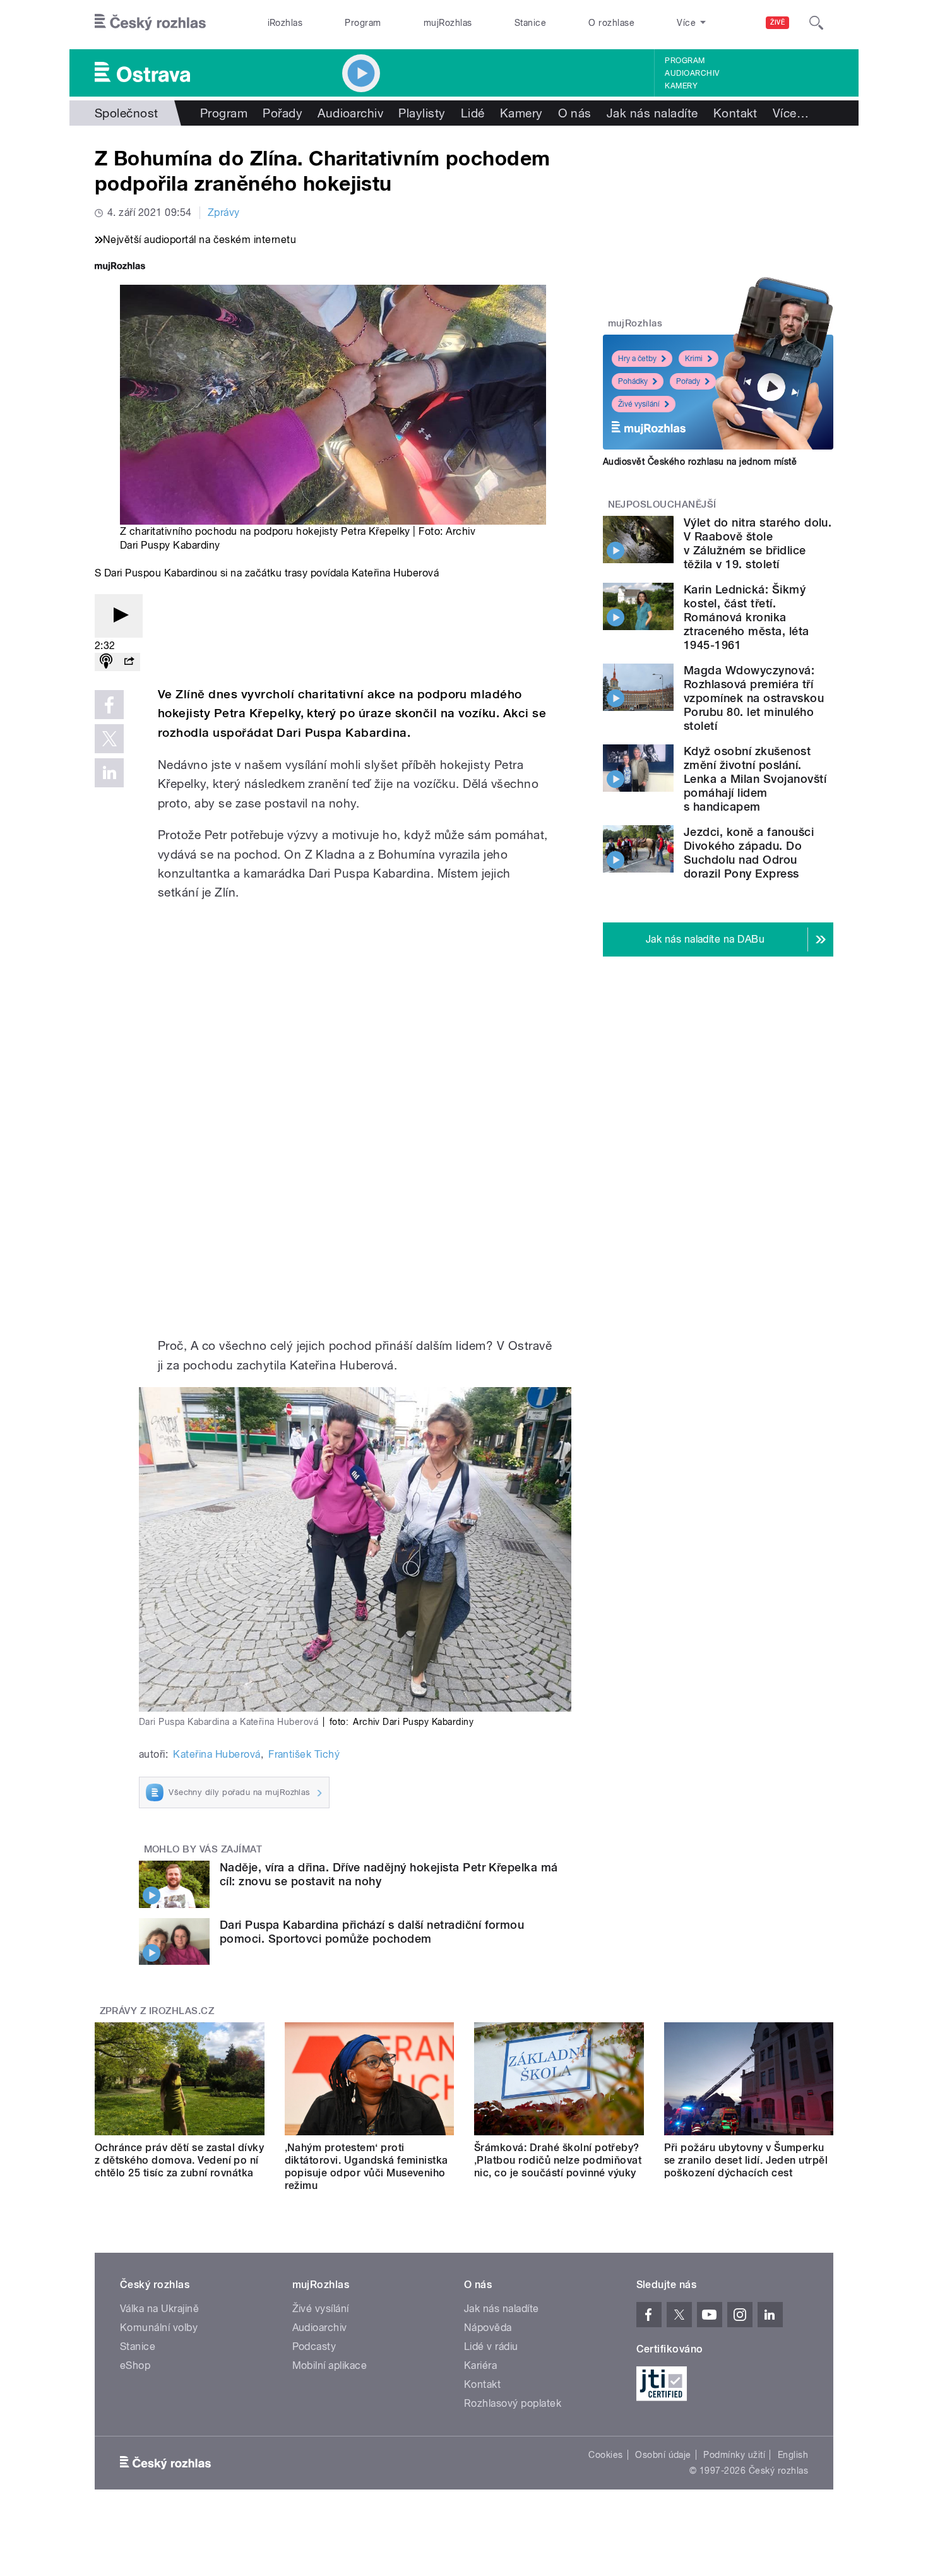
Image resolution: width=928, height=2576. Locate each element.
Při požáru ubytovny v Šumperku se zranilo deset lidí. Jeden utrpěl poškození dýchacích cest (746, 2160)
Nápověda (488, 2328)
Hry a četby (637, 359)
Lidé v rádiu (491, 2346)
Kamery (681, 86)
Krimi (694, 359)
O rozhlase (611, 23)
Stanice (530, 23)
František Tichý (304, 1754)
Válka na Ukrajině (159, 2309)
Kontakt (735, 113)
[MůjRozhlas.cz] (120, 267)
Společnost (127, 113)
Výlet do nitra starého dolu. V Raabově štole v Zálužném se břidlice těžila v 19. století (758, 543)
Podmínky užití (734, 2455)
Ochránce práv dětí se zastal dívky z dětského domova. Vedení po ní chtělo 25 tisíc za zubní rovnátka (179, 2160)
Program (363, 23)
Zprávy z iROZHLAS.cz (157, 2011)
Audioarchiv (692, 73)
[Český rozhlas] (150, 23)
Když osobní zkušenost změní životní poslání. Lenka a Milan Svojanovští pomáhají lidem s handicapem (755, 779)
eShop (135, 2365)
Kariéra (480, 2365)
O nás (575, 113)
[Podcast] (106, 662)
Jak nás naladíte (652, 113)
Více (791, 113)
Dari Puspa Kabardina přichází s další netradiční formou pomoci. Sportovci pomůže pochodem (372, 1932)
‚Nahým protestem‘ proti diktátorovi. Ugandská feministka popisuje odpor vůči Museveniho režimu (366, 2167)
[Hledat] (816, 23)
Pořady (283, 113)
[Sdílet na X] (109, 739)
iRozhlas (285, 23)
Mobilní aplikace (330, 2365)
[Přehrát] (119, 616)
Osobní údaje (663, 2455)
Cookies (605, 2455)
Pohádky (633, 381)
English (793, 2455)
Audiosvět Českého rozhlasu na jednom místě (700, 462)
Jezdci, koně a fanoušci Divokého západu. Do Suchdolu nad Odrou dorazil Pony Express (749, 853)
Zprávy (224, 212)
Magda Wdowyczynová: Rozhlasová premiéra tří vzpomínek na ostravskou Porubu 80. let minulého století (754, 698)
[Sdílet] (129, 662)
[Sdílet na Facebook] (109, 705)
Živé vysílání (639, 404)
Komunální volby (159, 2328)
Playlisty (422, 113)
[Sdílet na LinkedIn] (109, 773)
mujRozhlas (448, 23)
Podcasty (314, 2346)
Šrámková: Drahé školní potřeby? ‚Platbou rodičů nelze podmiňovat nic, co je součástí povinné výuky (558, 2160)
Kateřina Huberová (217, 1754)
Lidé (473, 113)
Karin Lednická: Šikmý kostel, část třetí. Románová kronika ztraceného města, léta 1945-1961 (747, 617)
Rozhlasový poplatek (513, 2403)
